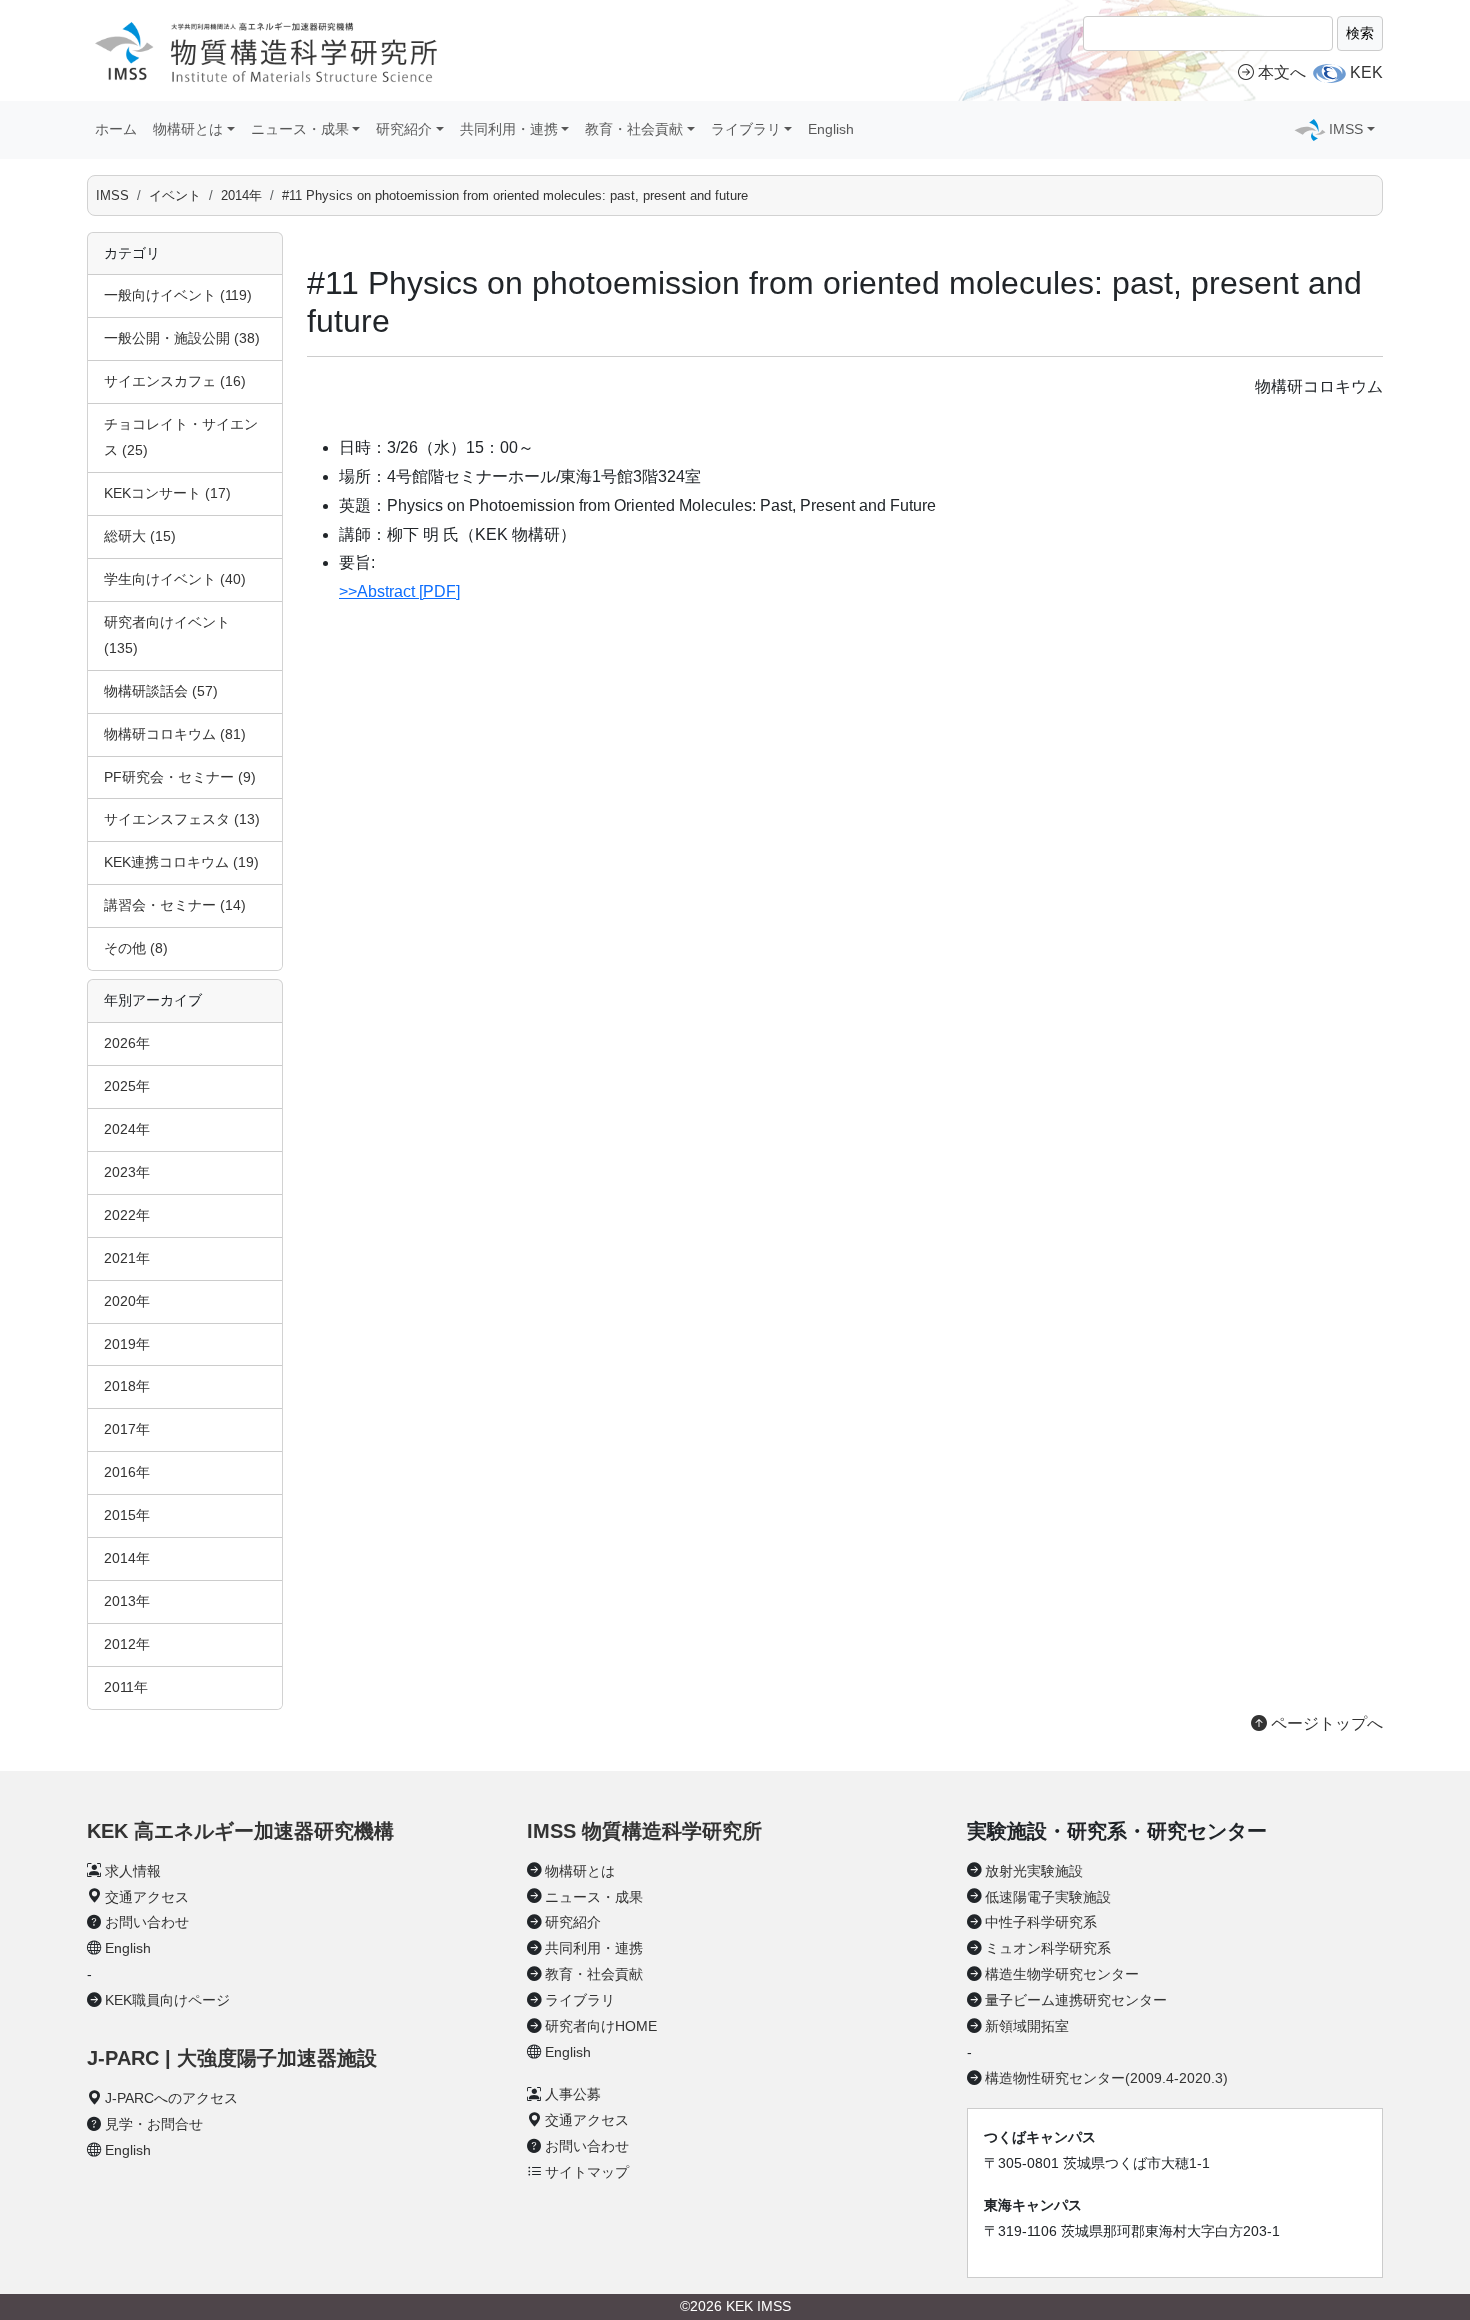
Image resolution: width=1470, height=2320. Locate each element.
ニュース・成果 (594, 1897)
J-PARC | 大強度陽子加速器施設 (232, 2058)
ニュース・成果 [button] (300, 129)
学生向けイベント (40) (175, 579)
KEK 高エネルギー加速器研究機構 (240, 1831)
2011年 (126, 1687)
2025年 (127, 1086)
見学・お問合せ (154, 2124)
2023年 (127, 1172)
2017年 (127, 1429)
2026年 (127, 1043)
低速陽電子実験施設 (1048, 1897)
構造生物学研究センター (1062, 1974)
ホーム (116, 129)
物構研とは (580, 1871)
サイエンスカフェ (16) (175, 381)
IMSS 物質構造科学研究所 (644, 1831)
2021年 (127, 1258)
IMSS (112, 195)
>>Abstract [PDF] (399, 591)
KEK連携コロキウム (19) (181, 862)
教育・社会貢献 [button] (634, 129)
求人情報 (133, 1871)
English (831, 129)
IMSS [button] (1346, 129)
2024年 (127, 1129)
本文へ (1282, 72)
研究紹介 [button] (404, 129)
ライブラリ (580, 2000)
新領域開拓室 (1027, 2026)
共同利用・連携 (594, 1948)
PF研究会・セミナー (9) (180, 777)
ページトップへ (1325, 1723)
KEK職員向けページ (167, 2000)
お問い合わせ (147, 1922)
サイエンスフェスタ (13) (182, 819)
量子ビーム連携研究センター (1076, 2000)
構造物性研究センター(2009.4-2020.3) (1106, 2078)
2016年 (127, 1472)
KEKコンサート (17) (167, 493)
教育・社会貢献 (594, 1974)
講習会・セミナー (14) (175, 905)
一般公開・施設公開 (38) (182, 338)
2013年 (127, 1601)
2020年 (127, 1301)
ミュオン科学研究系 (1048, 1948)
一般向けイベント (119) (178, 295)
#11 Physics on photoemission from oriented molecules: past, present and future (515, 195)
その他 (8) (136, 948)
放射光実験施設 (1034, 1871)
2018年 (127, 1386)
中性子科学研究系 (1041, 1922)
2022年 (127, 1215)
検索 (1360, 33)
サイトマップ (587, 2172)
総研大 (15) (140, 536)
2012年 (127, 1644)
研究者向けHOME (601, 2026)
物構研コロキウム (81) (175, 734)
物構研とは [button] (188, 129)
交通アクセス (147, 1897)
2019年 (127, 1344)
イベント (175, 195)
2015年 (127, 1515)
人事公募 (573, 2094)
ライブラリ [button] (746, 129)
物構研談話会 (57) (161, 691)
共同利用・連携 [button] (509, 129)
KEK (1366, 72)
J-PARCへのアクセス (171, 2098)
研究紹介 (573, 1922)
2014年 (241, 195)
